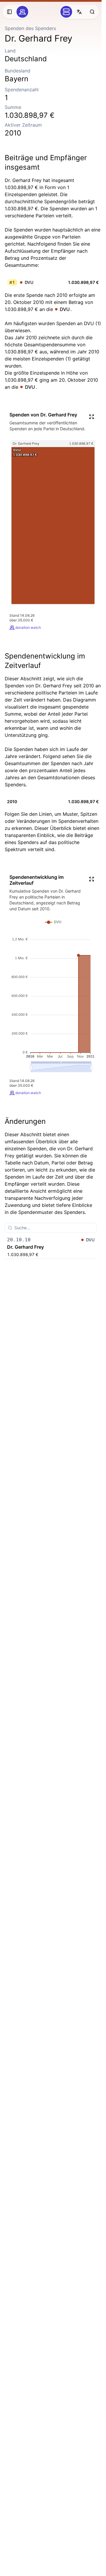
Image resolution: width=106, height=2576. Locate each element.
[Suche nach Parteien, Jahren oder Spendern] (92, 12)
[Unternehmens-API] (66, 12)
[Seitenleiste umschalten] (9, 12)
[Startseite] (22, 12)
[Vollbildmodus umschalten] (92, 417)
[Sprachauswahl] (79, 12)
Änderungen (25, 1121)
